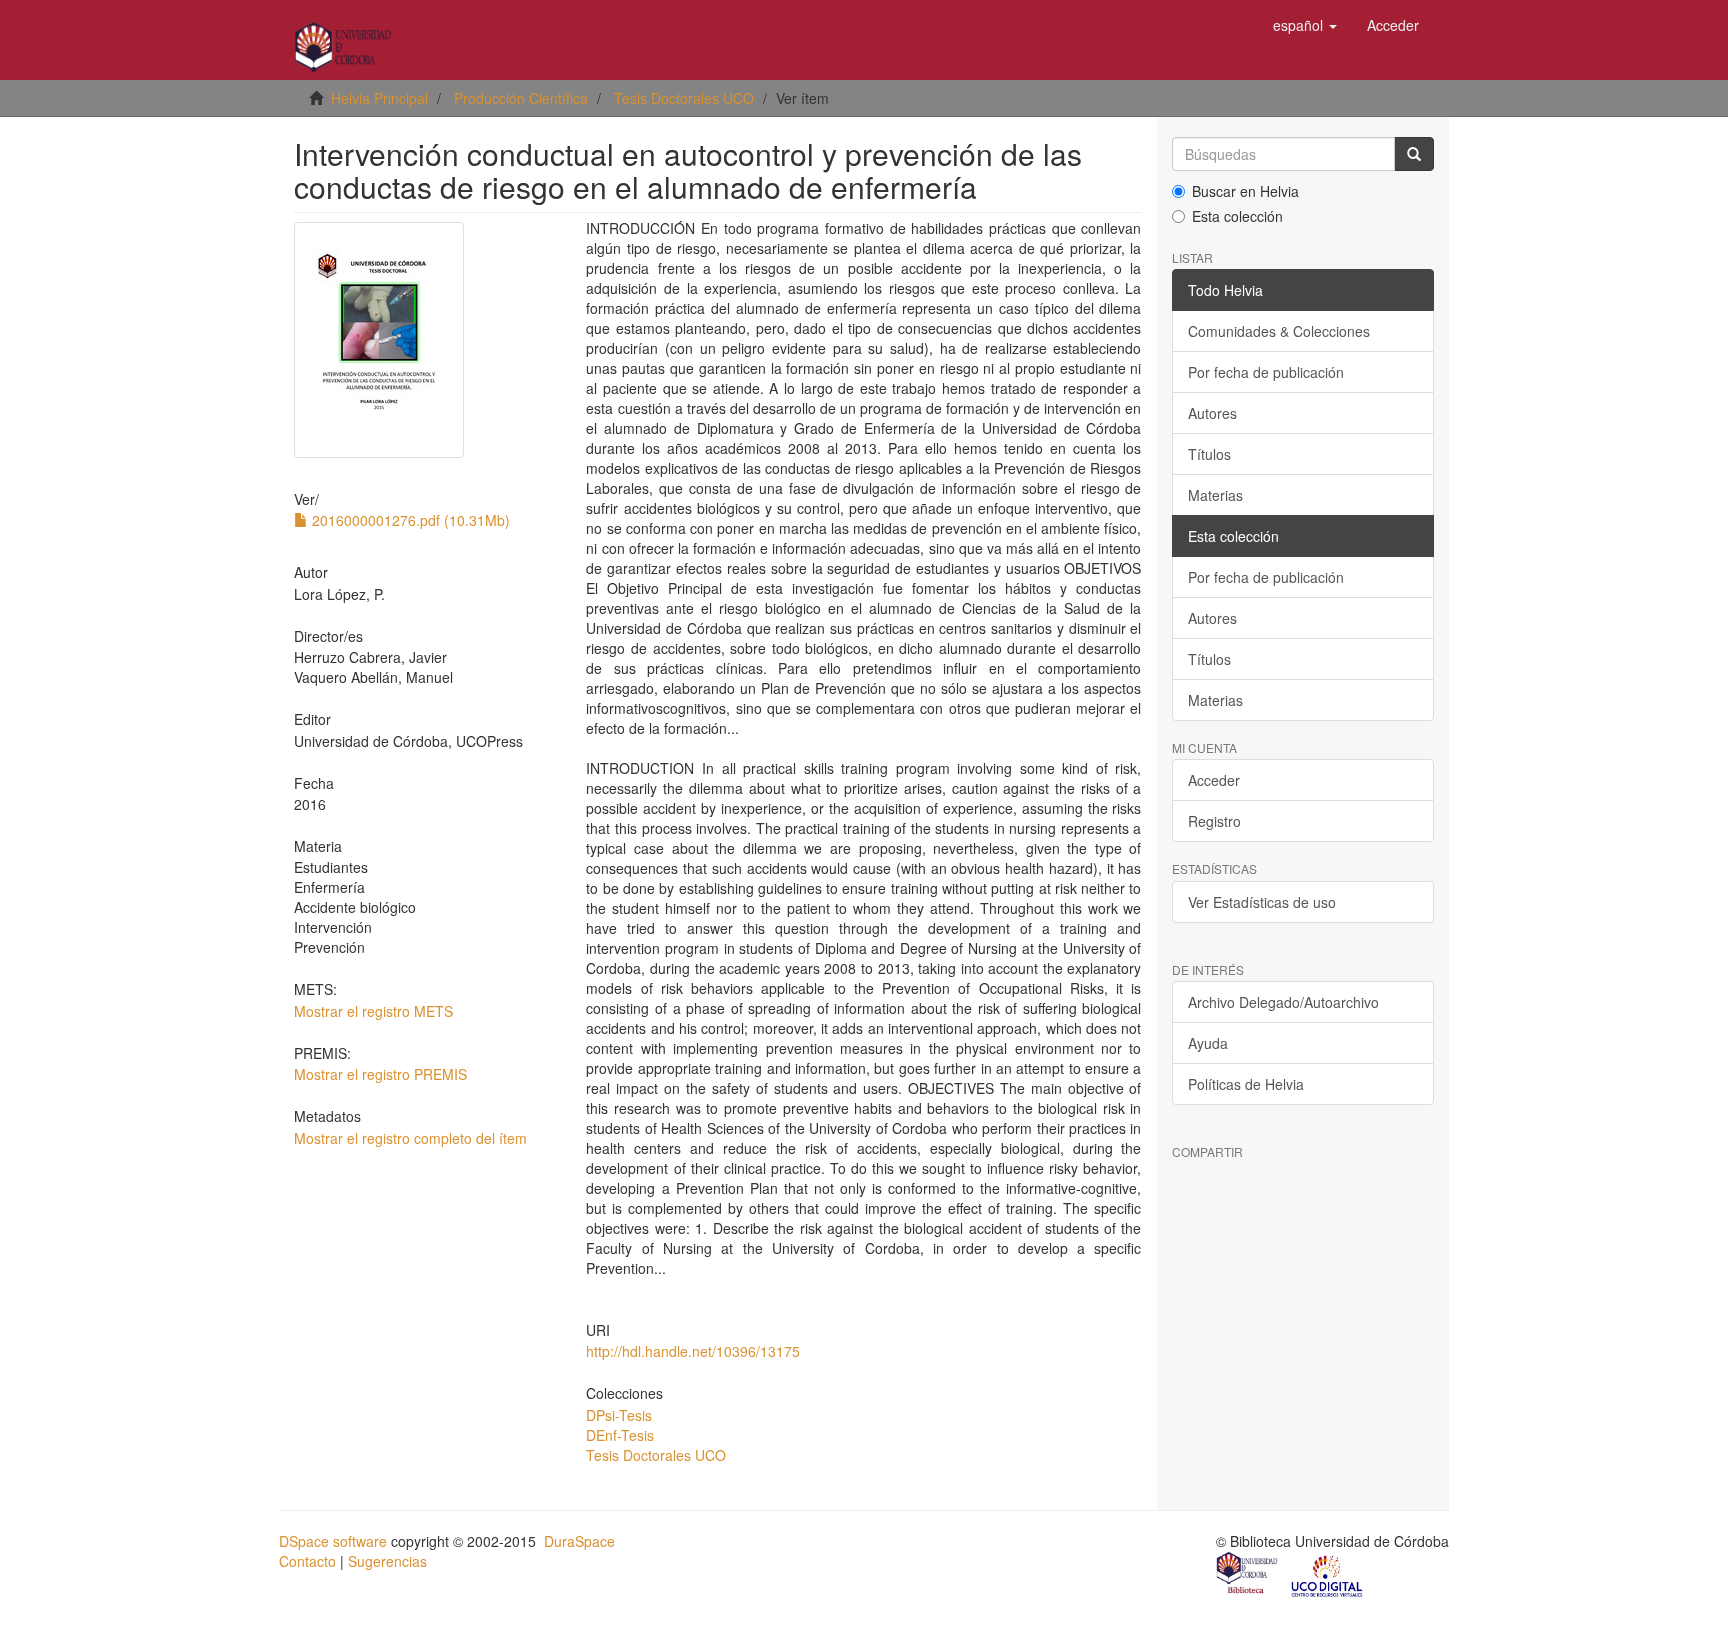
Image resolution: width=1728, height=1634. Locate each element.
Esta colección (1237, 216)
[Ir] (1414, 154)
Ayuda (1208, 1043)
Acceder (1214, 780)
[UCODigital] (1328, 1575)
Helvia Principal (379, 98)
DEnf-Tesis (620, 1435)
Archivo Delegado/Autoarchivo (1283, 1002)
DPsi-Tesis (619, 1415)
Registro (1214, 821)
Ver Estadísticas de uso (1262, 902)
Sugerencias (387, 1561)
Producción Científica (521, 98)
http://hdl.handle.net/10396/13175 (693, 1351)
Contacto (307, 1561)
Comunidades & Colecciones (1279, 331)
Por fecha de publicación (1266, 372)
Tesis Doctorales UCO (684, 98)
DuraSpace (579, 1541)
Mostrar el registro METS (373, 1011)
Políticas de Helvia (1246, 1084)
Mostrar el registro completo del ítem (410, 1138)
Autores (1212, 413)
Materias (1215, 495)
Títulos (1209, 454)
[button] (1305, 25)
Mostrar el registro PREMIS (380, 1074)
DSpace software (333, 1541)
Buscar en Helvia (1245, 191)
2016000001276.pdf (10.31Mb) (409, 520)
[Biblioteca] (1248, 1575)
